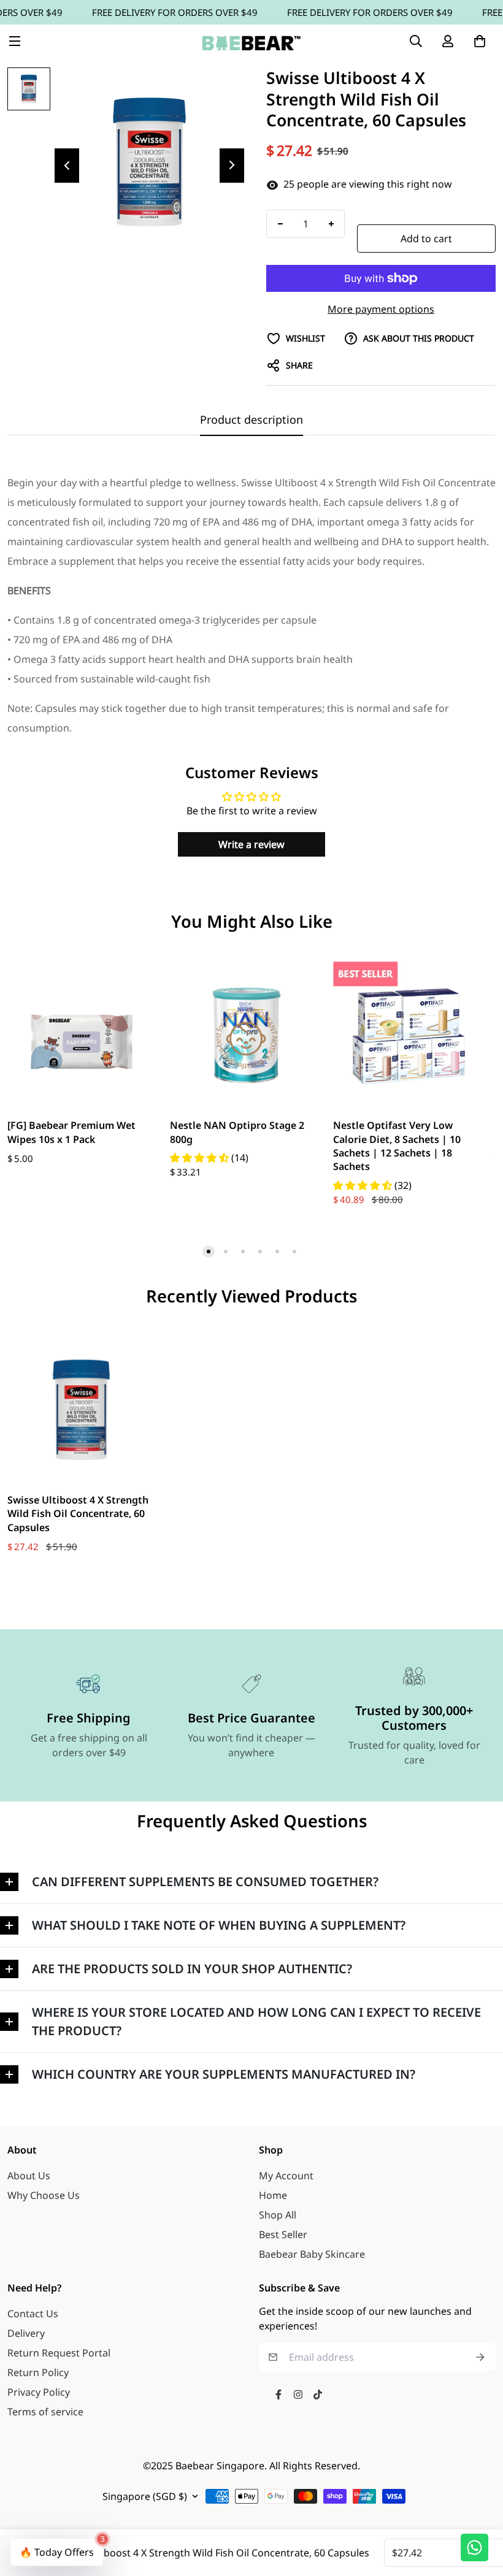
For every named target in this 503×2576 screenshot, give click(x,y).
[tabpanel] (251, 605)
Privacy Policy (39, 2392)
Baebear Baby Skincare (312, 2254)
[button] (480, 41)
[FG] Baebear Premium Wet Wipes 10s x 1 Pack (71, 1132)
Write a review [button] (251, 844)
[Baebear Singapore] (251, 41)
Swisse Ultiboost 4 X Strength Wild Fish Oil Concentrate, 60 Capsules (78, 1514)
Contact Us (33, 2314)
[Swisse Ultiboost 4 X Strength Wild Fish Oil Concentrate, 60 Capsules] (81, 1410)
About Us (29, 2176)
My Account (286, 2176)
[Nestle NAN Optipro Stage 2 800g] (244, 1035)
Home (273, 2195)
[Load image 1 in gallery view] (29, 89)
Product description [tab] (251, 419)
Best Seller (283, 2234)
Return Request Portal (59, 2353)
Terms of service (45, 2412)
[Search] (416, 41)
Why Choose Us (44, 2195)
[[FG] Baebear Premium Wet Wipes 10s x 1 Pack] (81, 1035)
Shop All (278, 2215)
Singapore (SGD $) (145, 2496)
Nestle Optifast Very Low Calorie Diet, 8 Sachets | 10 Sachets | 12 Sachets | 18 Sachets (397, 1146)
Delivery (26, 2333)
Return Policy (38, 2372)
